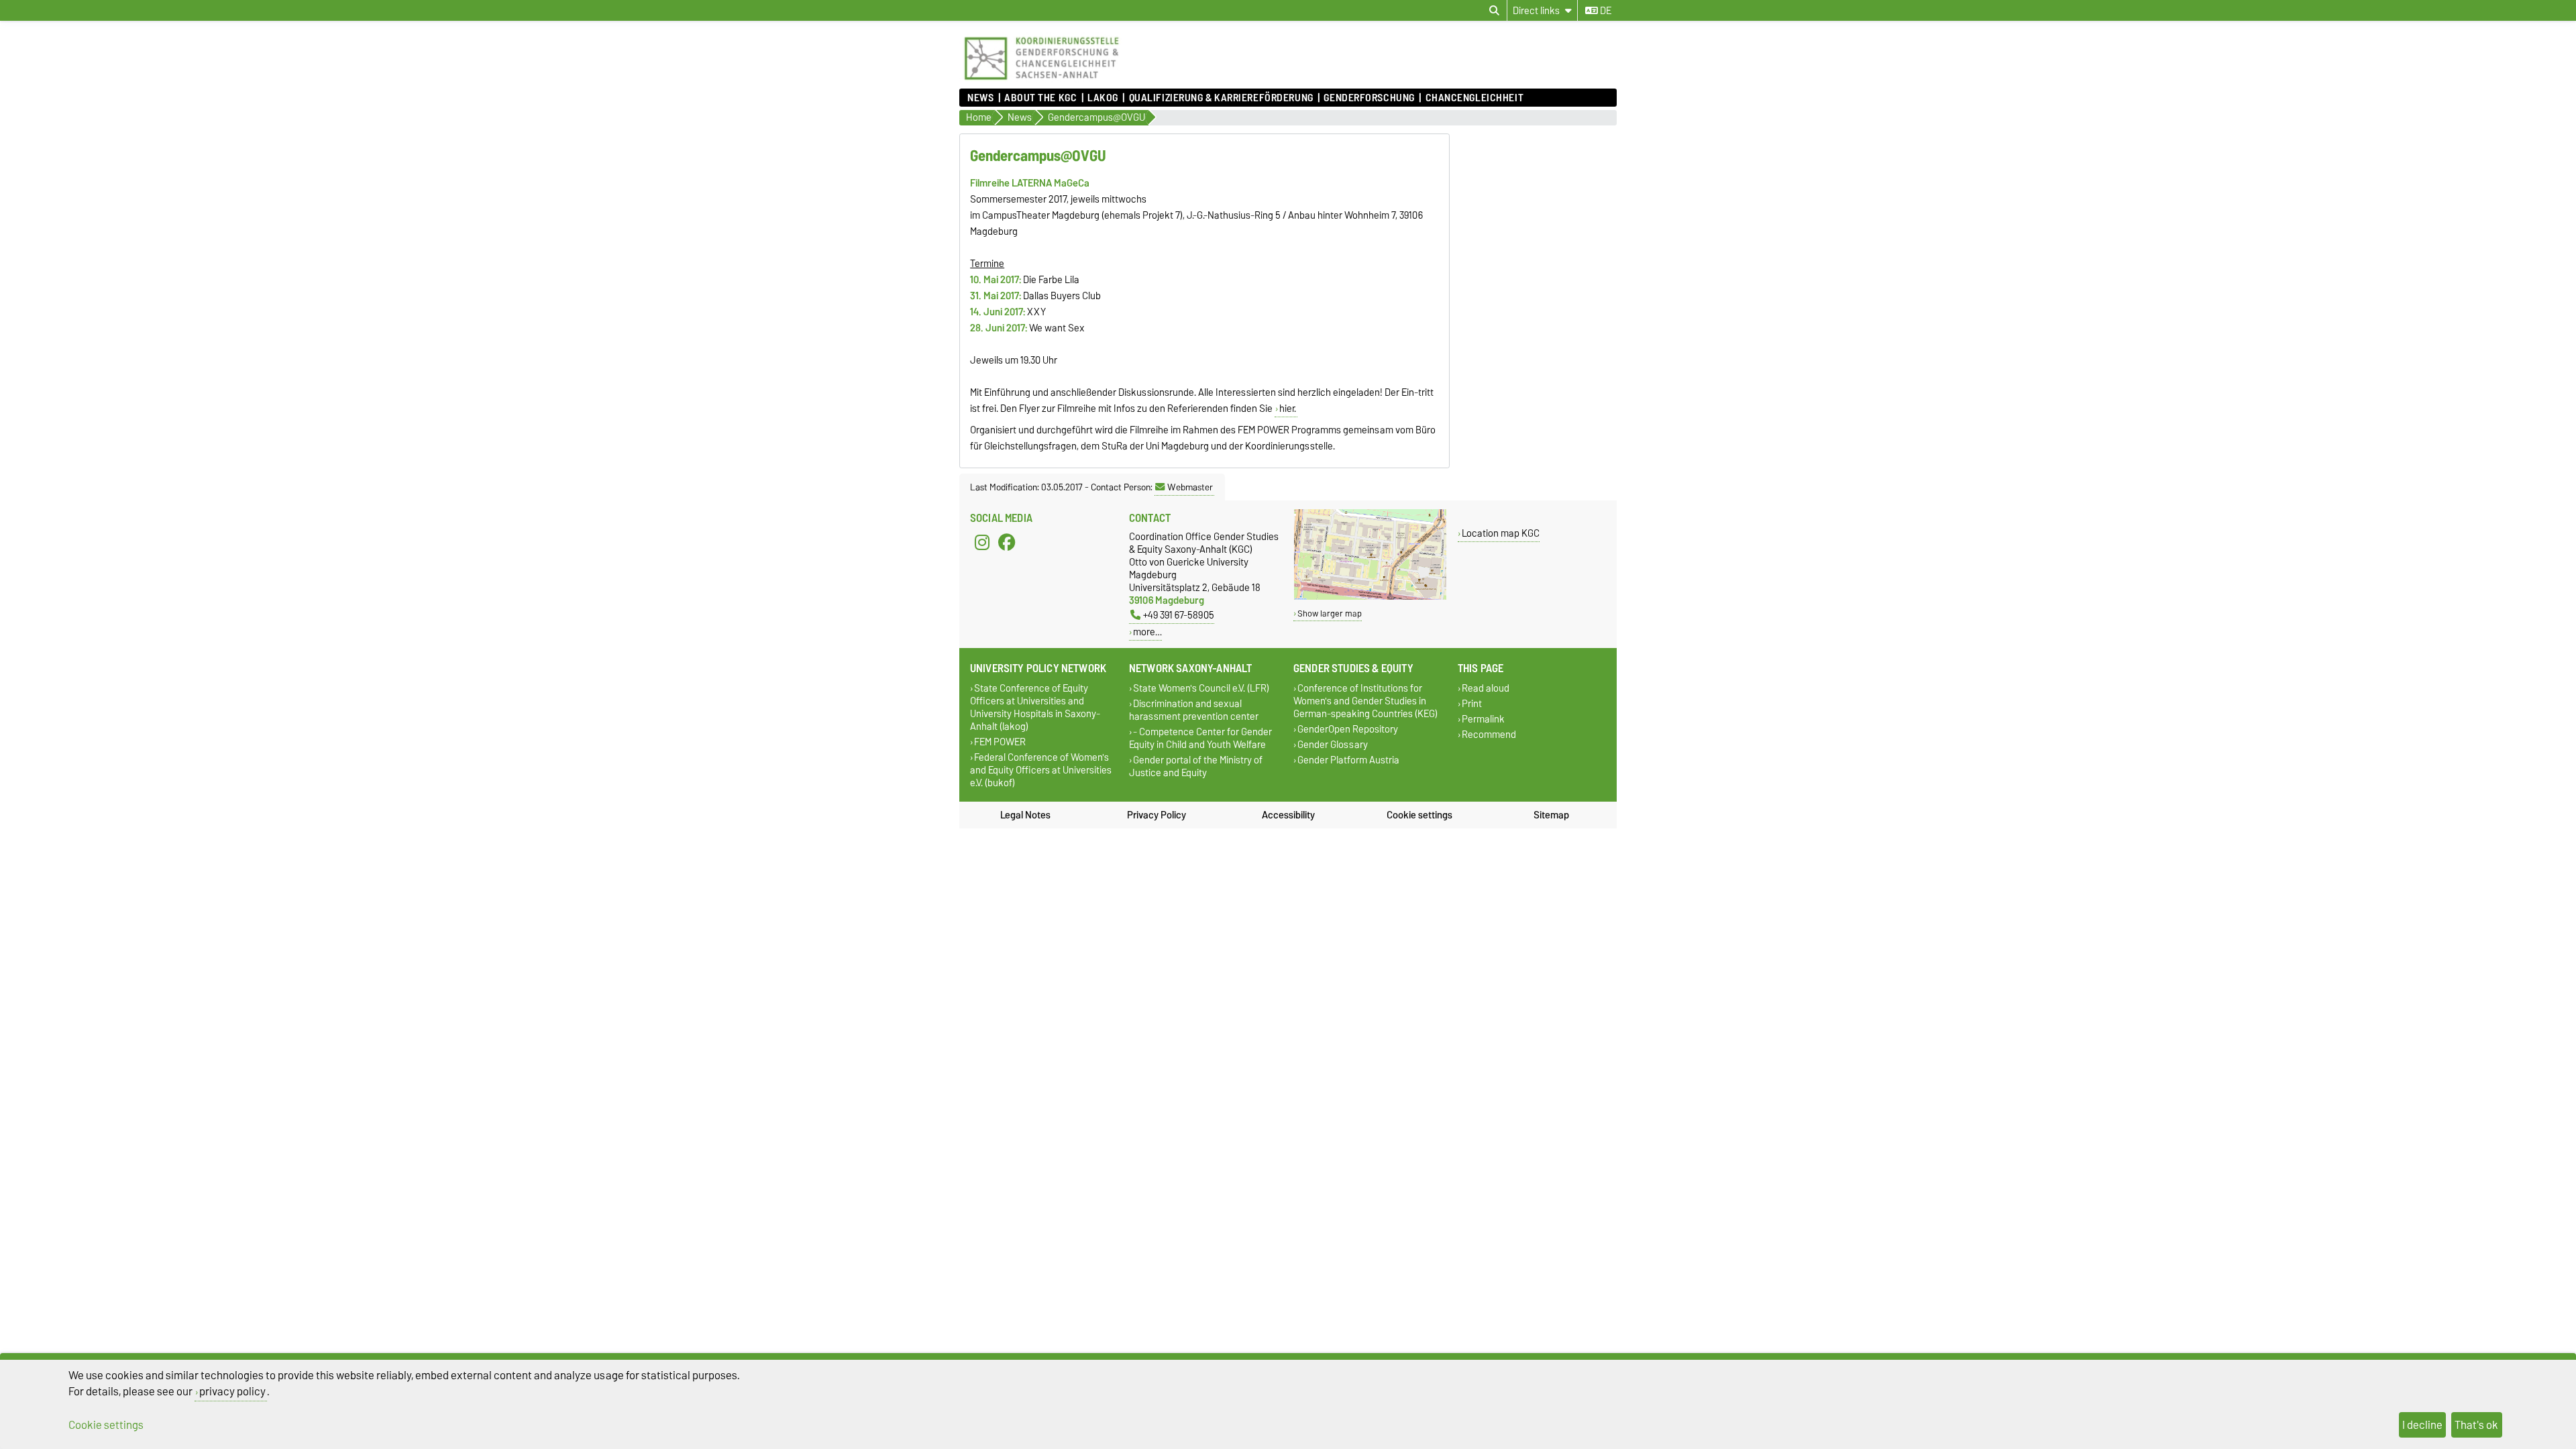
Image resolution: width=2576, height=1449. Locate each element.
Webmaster (1190, 487)
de (1605, 11)
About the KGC (1040, 98)
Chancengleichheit (1474, 98)
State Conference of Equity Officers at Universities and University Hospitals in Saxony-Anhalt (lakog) (1035, 707)
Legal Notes (1025, 815)
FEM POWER (1000, 742)
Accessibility (1288, 815)
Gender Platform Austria (1348, 760)
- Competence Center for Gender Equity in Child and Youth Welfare (1200, 739)
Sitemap (1551, 815)
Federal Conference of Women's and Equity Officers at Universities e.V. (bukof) (1041, 770)
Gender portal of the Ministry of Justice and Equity (1196, 767)
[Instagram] (982, 542)
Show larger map (1330, 613)
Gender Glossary (1333, 745)
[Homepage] (1041, 82)
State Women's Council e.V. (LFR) (1201, 688)
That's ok (2476, 1425)
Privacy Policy (1157, 815)
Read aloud (1486, 688)
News (980, 98)
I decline (2422, 1425)
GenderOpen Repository (1348, 729)
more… (1147, 632)
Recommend (1489, 735)
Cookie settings (1419, 815)
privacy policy (232, 1391)
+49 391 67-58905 (1179, 615)
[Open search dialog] (1494, 11)
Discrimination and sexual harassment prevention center (1194, 710)
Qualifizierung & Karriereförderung (1221, 98)
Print (1472, 703)
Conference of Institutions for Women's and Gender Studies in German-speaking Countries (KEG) (1365, 701)
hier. (1288, 409)
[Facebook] (1007, 542)
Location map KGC (1501, 533)
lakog (1103, 98)
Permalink (1483, 719)
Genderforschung (1369, 98)
